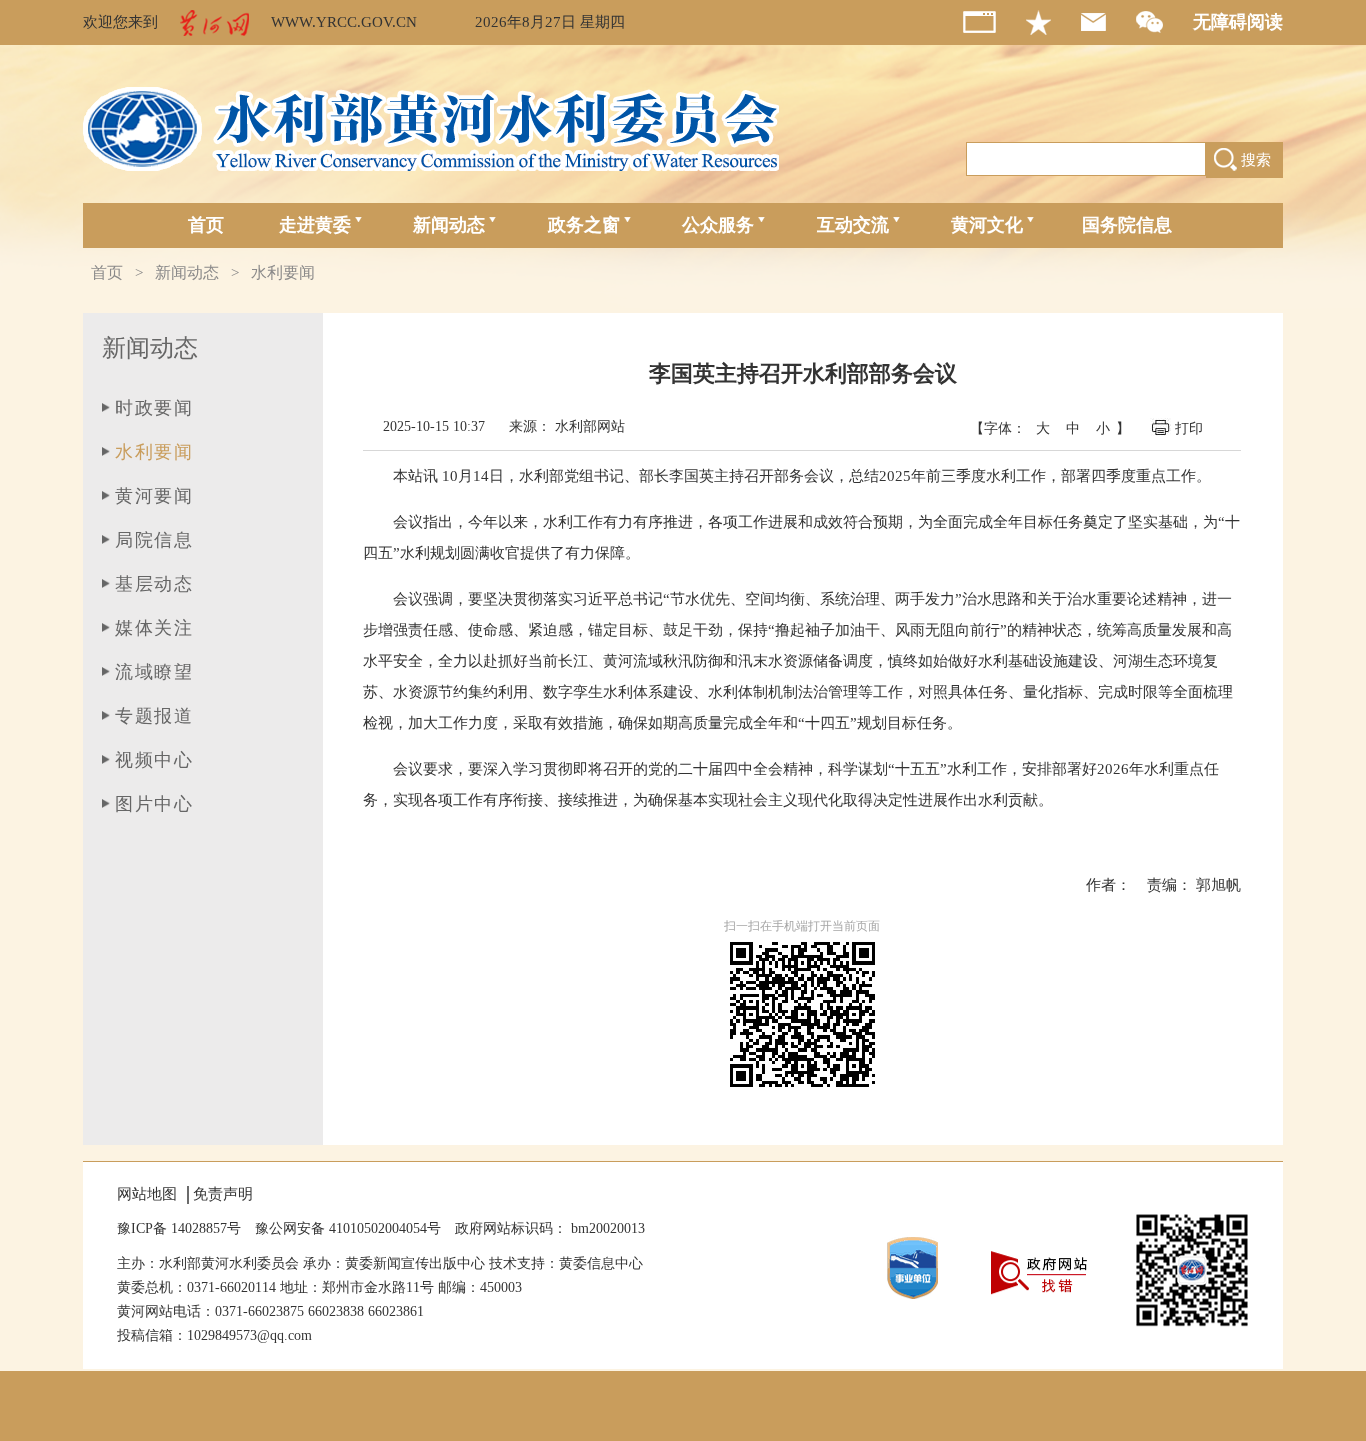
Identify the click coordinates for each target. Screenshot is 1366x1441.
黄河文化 (987, 225)
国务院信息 (1127, 225)
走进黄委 (315, 225)
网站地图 (147, 1194)
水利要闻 (283, 272)
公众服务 (718, 225)
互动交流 (853, 225)
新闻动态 (449, 225)
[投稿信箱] (1108, 22)
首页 (206, 225)
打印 (1191, 428)
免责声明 (223, 1194)
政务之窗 (584, 225)
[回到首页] (994, 22)
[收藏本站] (1053, 22)
